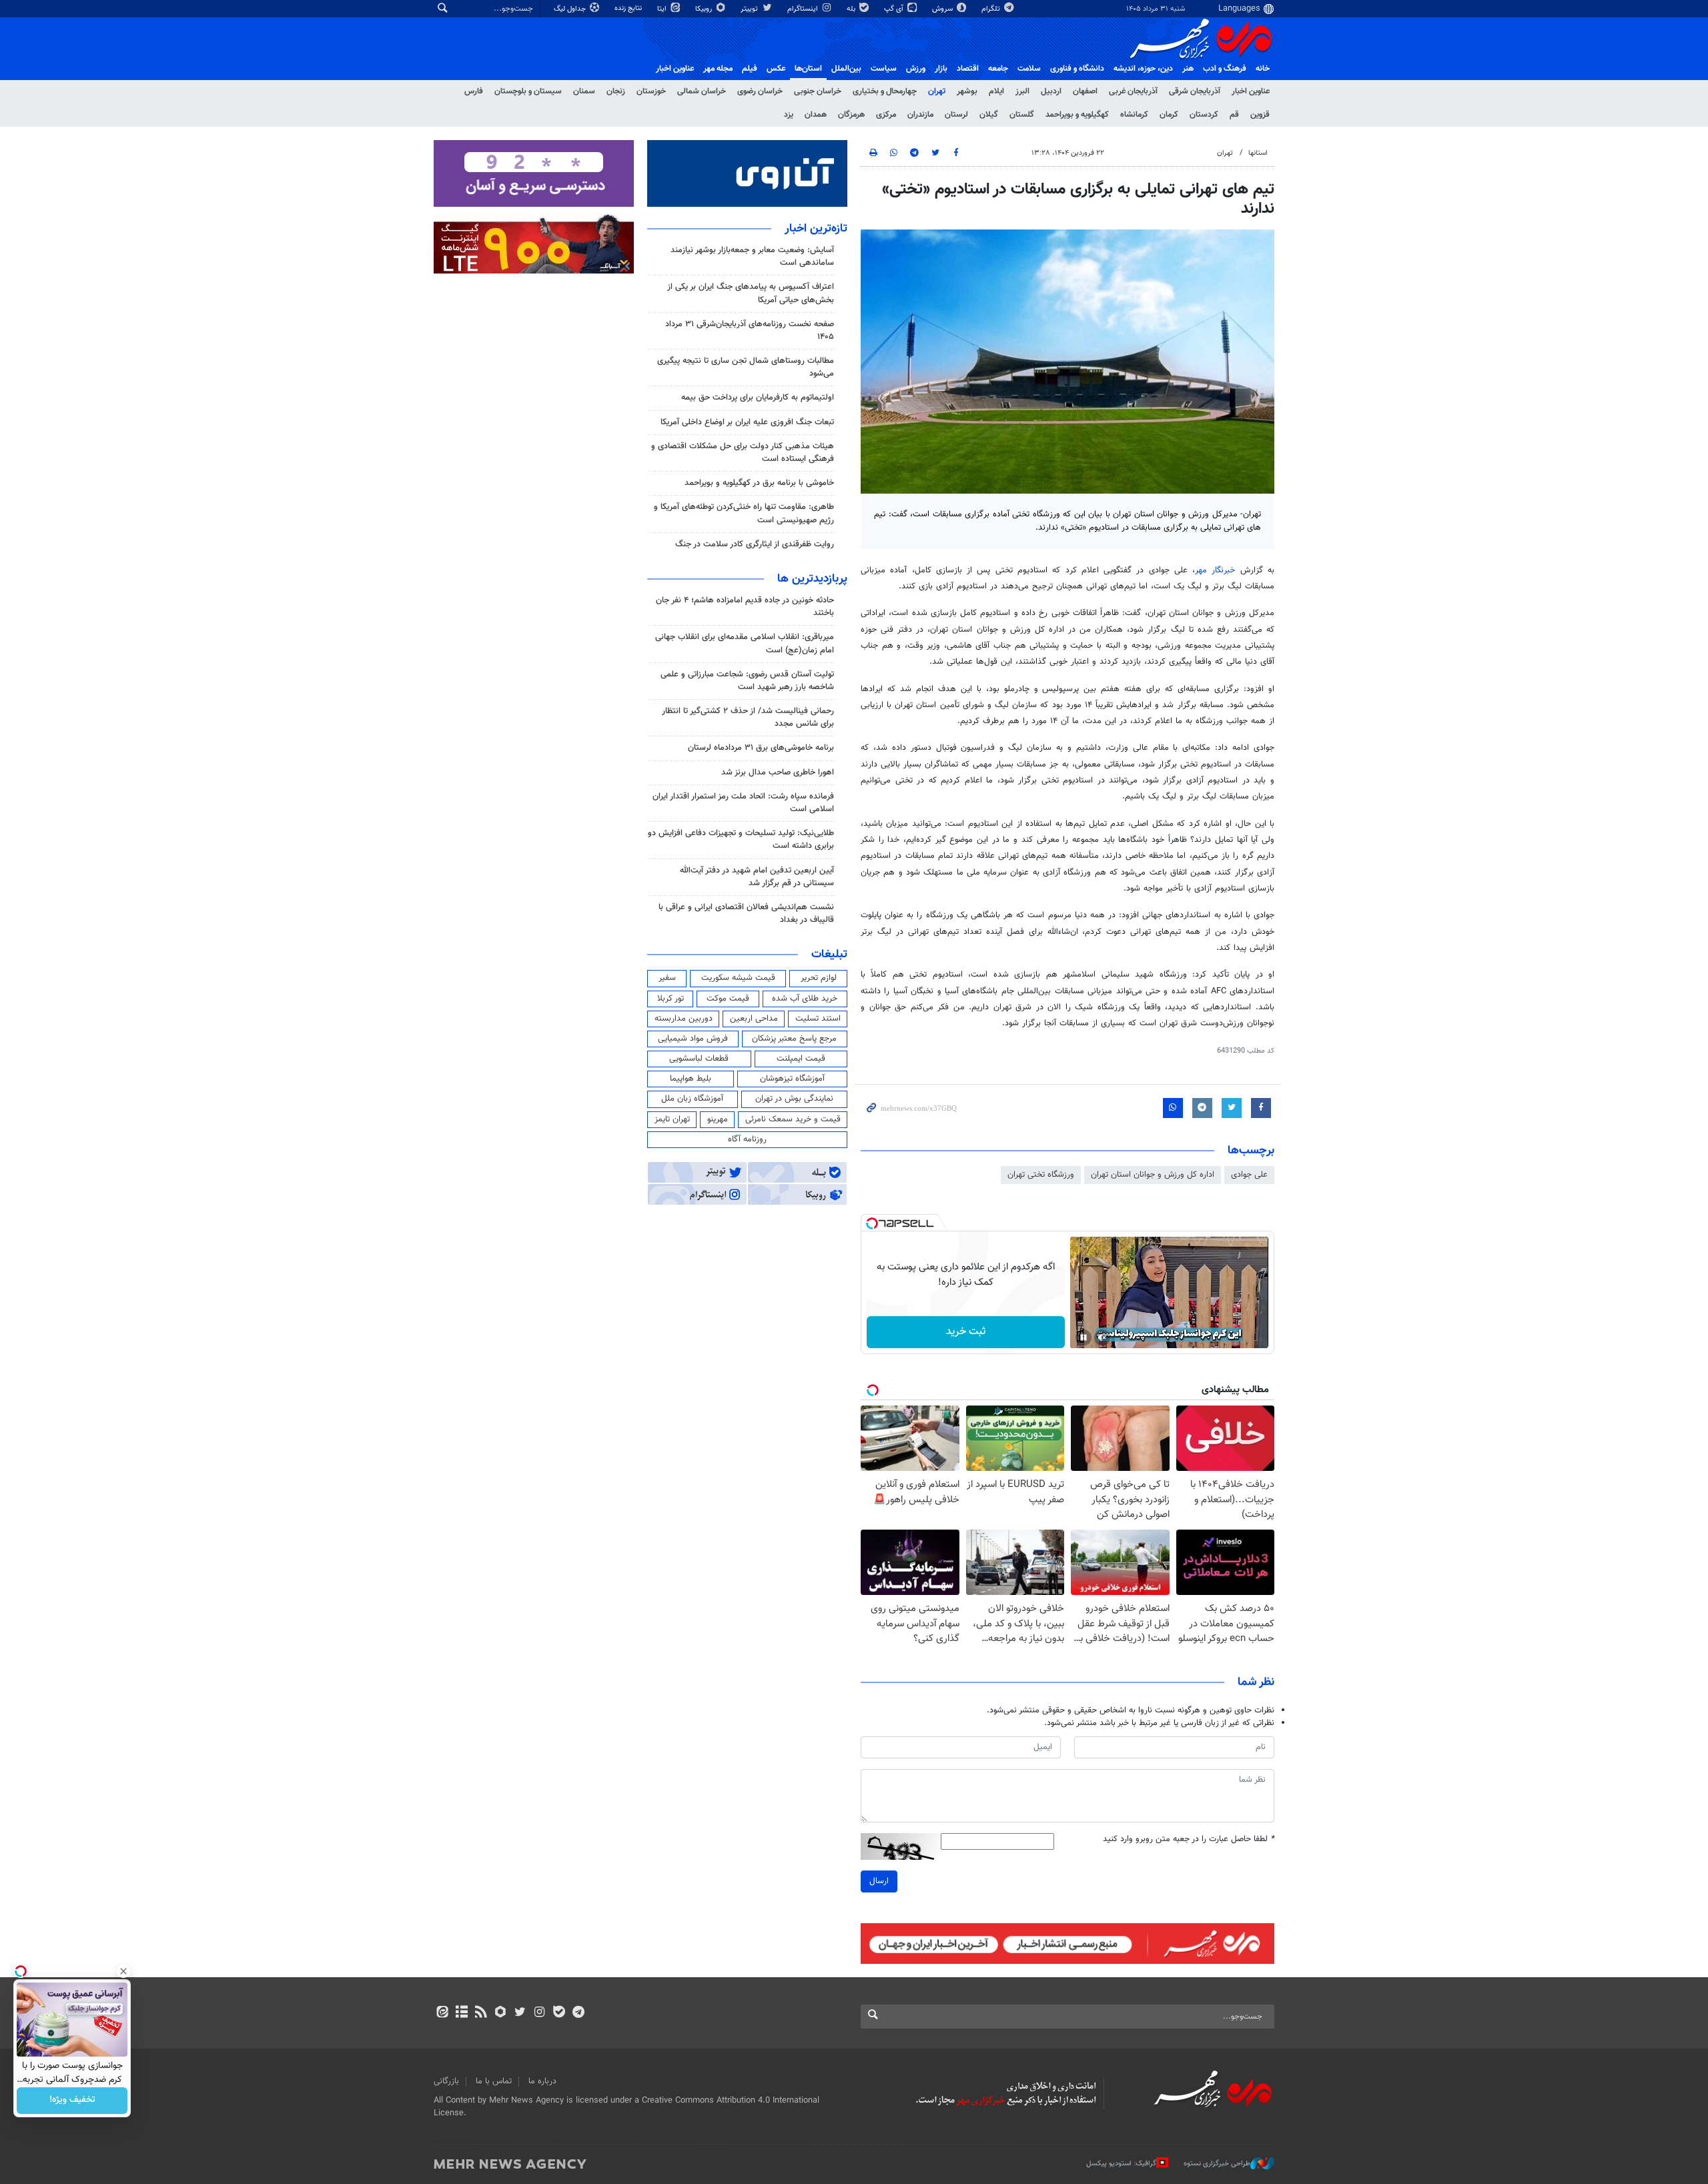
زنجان (616, 91)
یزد (789, 115)
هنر (1188, 69)
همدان (816, 115)
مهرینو (718, 1119)
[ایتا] (442, 2013)
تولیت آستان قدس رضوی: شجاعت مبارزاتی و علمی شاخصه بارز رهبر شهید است (747, 681)
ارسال (879, 1881)
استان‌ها (808, 69)
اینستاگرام (804, 9)
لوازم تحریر (819, 978)
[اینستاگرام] (539, 2013)
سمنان (584, 91)
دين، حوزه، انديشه (1143, 69)
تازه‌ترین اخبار (816, 229)
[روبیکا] (501, 2013)
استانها (1258, 153)
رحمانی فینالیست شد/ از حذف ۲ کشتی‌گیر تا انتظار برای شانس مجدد (748, 717)
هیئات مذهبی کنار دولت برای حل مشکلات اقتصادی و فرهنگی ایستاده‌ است (743, 453)
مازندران (920, 115)
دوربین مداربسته (684, 1019)
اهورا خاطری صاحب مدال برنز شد (778, 772)
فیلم (750, 69)
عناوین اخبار (1251, 91)
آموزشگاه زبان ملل (692, 1099)
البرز (1022, 91)
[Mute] (1102, 1337)
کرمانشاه (1134, 115)
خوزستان (651, 91)
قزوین (1260, 115)
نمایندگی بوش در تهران (794, 1099)
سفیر (667, 978)
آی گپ (895, 9)
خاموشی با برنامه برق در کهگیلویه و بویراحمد (759, 483)
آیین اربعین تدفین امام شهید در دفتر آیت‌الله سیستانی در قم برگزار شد (757, 877)
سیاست (884, 69)
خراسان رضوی (760, 91)
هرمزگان (851, 115)
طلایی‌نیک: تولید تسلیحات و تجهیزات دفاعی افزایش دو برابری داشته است (741, 840)
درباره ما (542, 2081)
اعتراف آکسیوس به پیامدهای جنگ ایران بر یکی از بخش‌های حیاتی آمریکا (751, 293)
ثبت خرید (966, 1332)
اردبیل (1051, 91)
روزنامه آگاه (747, 1139)
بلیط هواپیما (691, 1079)
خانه (1263, 69)
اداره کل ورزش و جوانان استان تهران (1153, 1175)
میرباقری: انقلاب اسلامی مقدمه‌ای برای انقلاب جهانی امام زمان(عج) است (745, 643)
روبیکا (705, 9)
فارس (474, 91)
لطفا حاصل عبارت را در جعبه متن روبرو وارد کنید (1189, 1839)
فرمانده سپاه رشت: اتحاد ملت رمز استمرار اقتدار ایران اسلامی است (743, 803)
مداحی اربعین (754, 1019)
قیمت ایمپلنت (801, 1059)
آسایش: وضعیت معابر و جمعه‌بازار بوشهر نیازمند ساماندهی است (752, 256)
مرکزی (886, 115)
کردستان (1204, 115)
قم (1234, 115)
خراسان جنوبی (818, 91)
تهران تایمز (672, 1119)
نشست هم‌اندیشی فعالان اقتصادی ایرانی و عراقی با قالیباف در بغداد (746, 914)
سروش (943, 9)
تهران (937, 91)
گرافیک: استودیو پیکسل (1121, 2164)
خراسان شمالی (702, 91)
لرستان (956, 115)
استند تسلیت (818, 1019)
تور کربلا (671, 999)
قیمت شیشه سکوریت (738, 978)
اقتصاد (968, 69)
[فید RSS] (481, 2013)
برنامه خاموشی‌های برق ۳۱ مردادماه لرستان (761, 748)
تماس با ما (494, 2081)
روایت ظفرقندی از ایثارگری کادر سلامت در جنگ (755, 544)
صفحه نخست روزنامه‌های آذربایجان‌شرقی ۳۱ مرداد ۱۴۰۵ (750, 331)
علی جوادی (1249, 1175)
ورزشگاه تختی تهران (1041, 1175)
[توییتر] (520, 2013)
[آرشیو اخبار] (461, 2013)
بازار (941, 69)
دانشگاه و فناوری (1077, 69)
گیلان (989, 115)
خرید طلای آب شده (805, 999)
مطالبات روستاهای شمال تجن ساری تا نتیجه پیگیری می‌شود (746, 367)
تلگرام (992, 9)
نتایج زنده (629, 8)
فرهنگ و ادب (1225, 69)
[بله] (559, 2013)
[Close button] (123, 1971)
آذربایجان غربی (1133, 91)
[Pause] (1084, 1337)
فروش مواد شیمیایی (693, 1039)
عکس (776, 69)
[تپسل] (872, 1223)
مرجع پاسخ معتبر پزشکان (794, 1039)
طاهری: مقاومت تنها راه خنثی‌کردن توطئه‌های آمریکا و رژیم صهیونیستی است (744, 513)
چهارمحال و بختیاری (885, 91)
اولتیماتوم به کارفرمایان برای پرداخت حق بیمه (758, 398)
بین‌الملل (846, 69)
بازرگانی (446, 2081)
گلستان (1022, 115)
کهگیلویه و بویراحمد (1077, 115)
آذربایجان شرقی (1195, 91)
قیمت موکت (728, 999)
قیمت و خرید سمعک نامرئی (793, 1119)
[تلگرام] (578, 2013)
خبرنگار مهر (1215, 570)
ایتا (663, 9)
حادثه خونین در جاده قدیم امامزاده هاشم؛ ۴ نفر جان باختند (745, 607)
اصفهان (1085, 91)
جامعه (998, 69)
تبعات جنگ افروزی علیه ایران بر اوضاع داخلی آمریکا (747, 422)
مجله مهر (718, 69)
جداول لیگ (571, 9)
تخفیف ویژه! (72, 2101)
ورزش (916, 69)
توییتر (750, 9)
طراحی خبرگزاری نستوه (1217, 2164)
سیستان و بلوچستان (528, 91)
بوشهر (967, 91)
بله (852, 9)
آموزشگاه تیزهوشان (792, 1079)
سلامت (1029, 69)
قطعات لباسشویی (699, 1059)
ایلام (996, 91)
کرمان (1169, 115)
